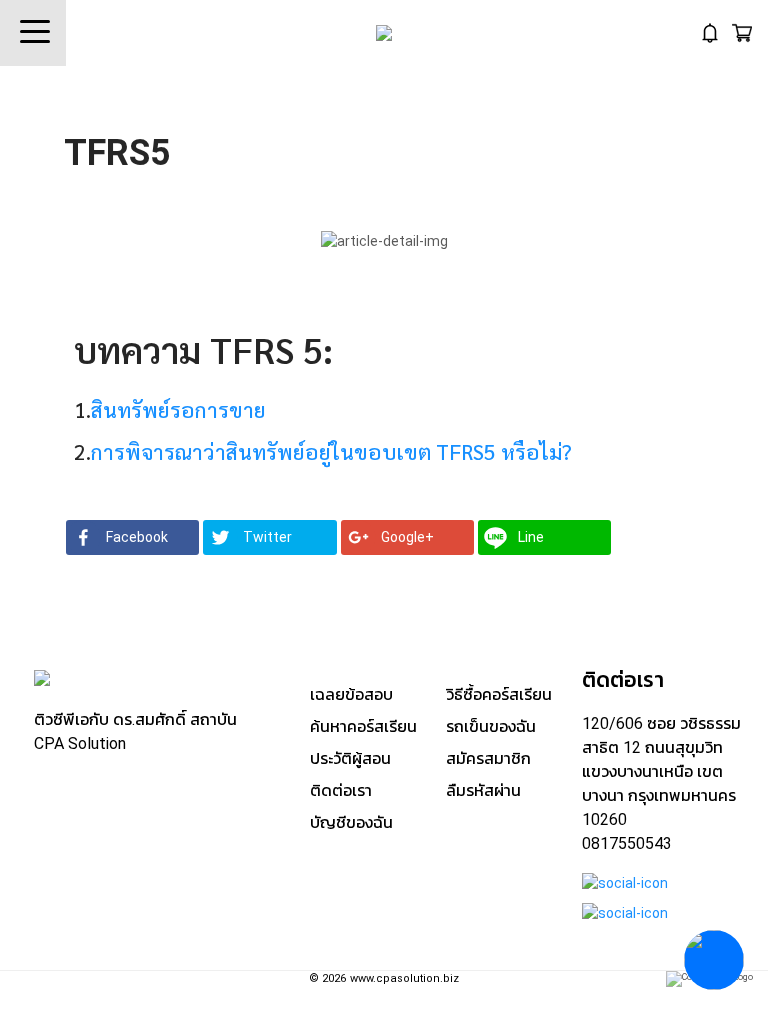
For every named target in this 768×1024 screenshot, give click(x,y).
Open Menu (33, 33)
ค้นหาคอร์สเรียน (363, 726)
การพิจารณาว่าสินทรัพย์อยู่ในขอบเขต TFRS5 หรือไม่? (331, 451)
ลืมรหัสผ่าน (483, 790)
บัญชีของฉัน (351, 822)
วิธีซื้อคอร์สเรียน (499, 694)
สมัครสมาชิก (488, 758)
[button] (132, 537)
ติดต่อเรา (341, 790)
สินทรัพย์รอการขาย (178, 409)
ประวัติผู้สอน (350, 758)
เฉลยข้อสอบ (351, 694)
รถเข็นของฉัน (491, 726)
